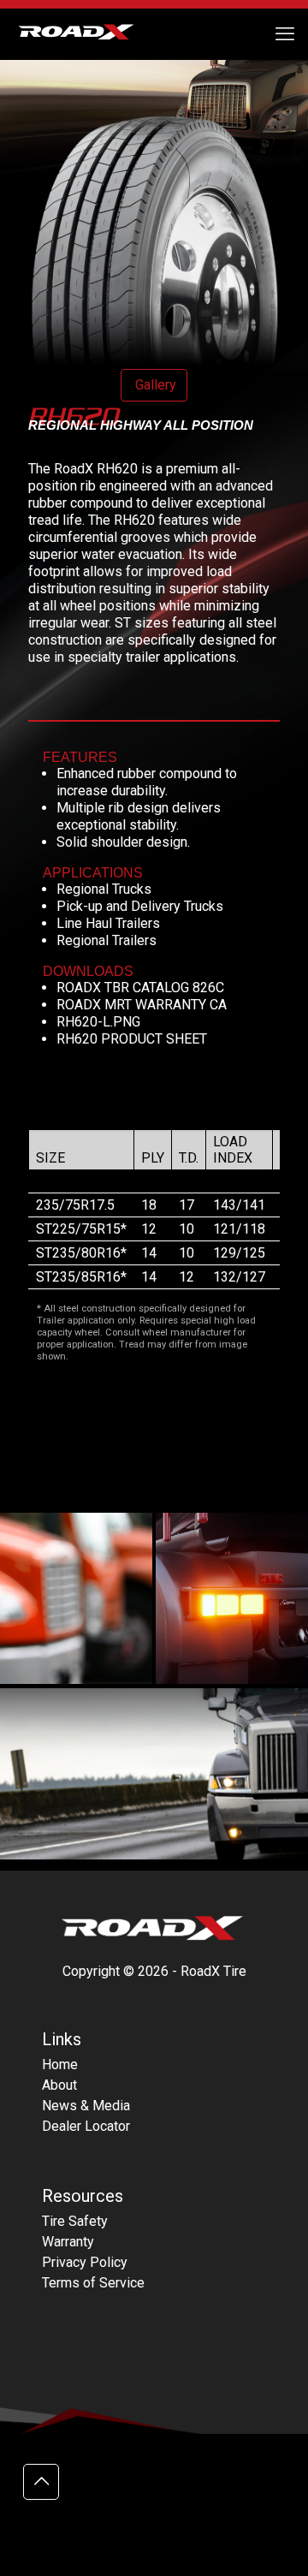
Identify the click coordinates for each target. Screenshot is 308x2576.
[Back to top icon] (41, 2482)
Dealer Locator (86, 2126)
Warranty (68, 2242)
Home (60, 2064)
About (59, 2085)
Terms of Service (93, 2283)
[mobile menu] (285, 34)
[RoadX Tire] (86, 34)
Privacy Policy (85, 2262)
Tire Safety (75, 2221)
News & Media (86, 2106)
